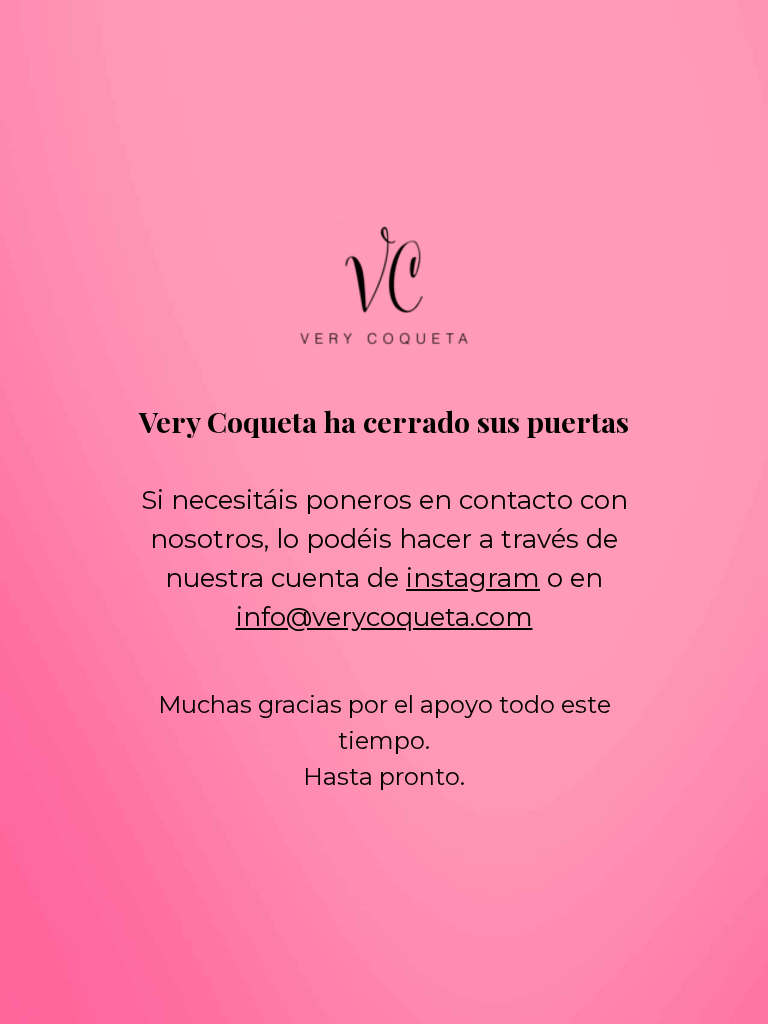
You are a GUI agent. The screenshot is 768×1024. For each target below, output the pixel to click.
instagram (473, 578)
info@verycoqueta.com (384, 617)
